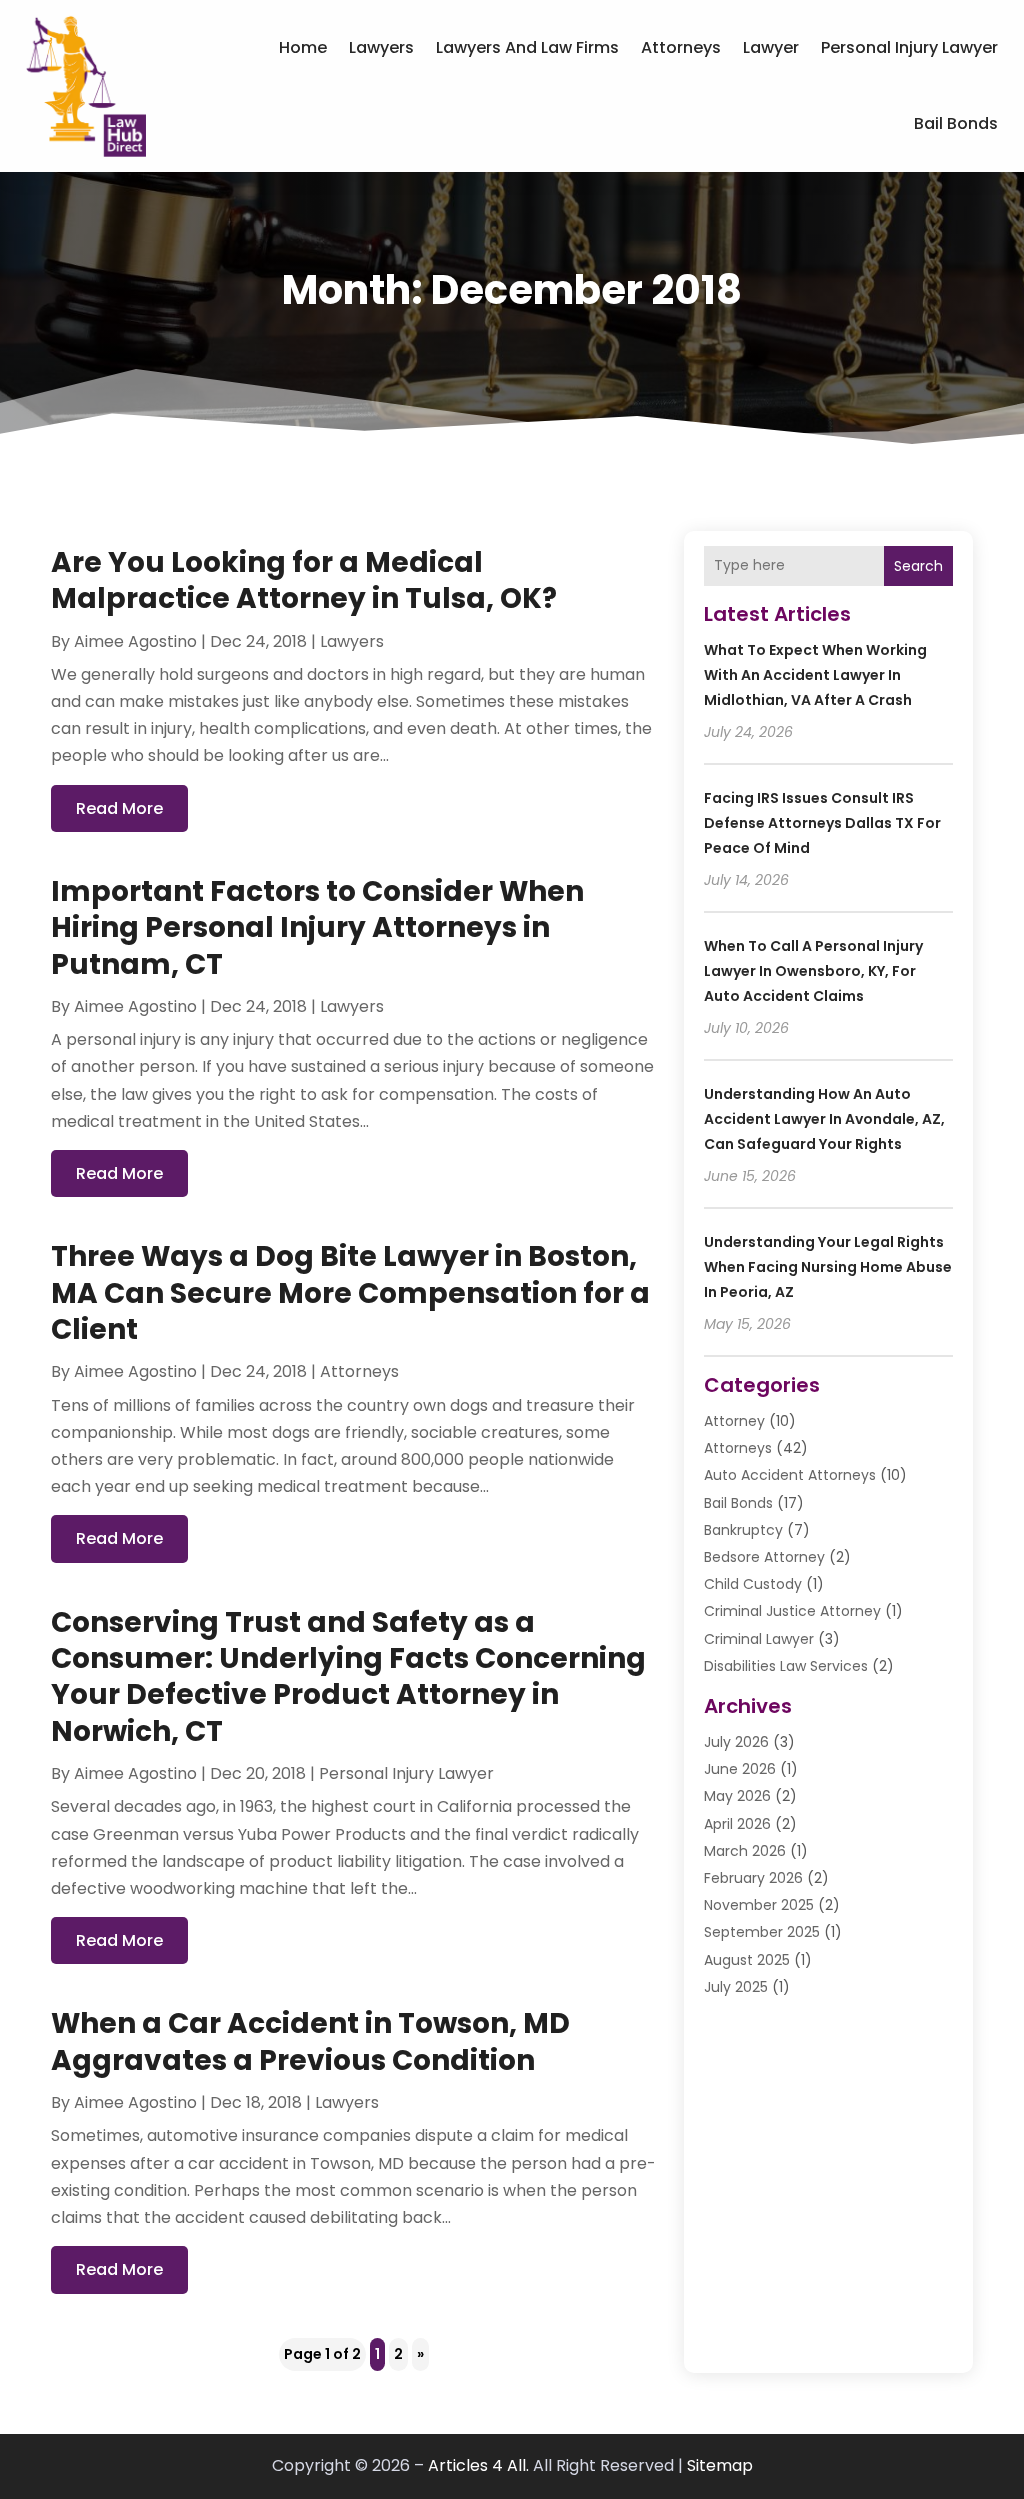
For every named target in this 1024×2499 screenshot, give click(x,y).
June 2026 (740, 1769)
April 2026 (737, 1824)
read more (119, 808)
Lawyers (381, 47)
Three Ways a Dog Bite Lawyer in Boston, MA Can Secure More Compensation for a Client (350, 1293)
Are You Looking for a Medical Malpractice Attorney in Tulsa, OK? (304, 580)
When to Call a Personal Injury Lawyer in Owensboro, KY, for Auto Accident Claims (813, 971)
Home (303, 47)
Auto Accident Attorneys (790, 1475)
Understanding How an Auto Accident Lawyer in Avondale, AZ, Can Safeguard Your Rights (824, 1119)
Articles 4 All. (478, 2465)
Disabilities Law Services (786, 1666)
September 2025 (762, 1932)
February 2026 (753, 1878)
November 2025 (759, 1905)
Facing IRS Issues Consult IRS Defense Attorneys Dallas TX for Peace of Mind (822, 823)
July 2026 (736, 1742)
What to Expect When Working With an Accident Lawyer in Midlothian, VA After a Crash (815, 675)
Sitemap (720, 2465)
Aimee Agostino (135, 641)
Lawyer (771, 47)
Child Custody (753, 1584)
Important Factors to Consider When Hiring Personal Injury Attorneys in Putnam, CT (317, 928)
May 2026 (737, 1796)
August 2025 (747, 1960)
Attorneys (681, 47)
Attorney (734, 1421)
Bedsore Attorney (764, 1557)
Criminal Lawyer (759, 1639)
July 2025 (736, 1987)
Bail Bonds (956, 123)
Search (918, 566)
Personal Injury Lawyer (909, 47)
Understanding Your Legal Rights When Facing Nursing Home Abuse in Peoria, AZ (828, 1267)
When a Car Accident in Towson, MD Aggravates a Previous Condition (310, 2041)
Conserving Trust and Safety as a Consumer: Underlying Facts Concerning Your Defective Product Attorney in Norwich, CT (348, 1677)
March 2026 (745, 1851)
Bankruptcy (743, 1530)
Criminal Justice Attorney (792, 1611)
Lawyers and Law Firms (527, 47)
